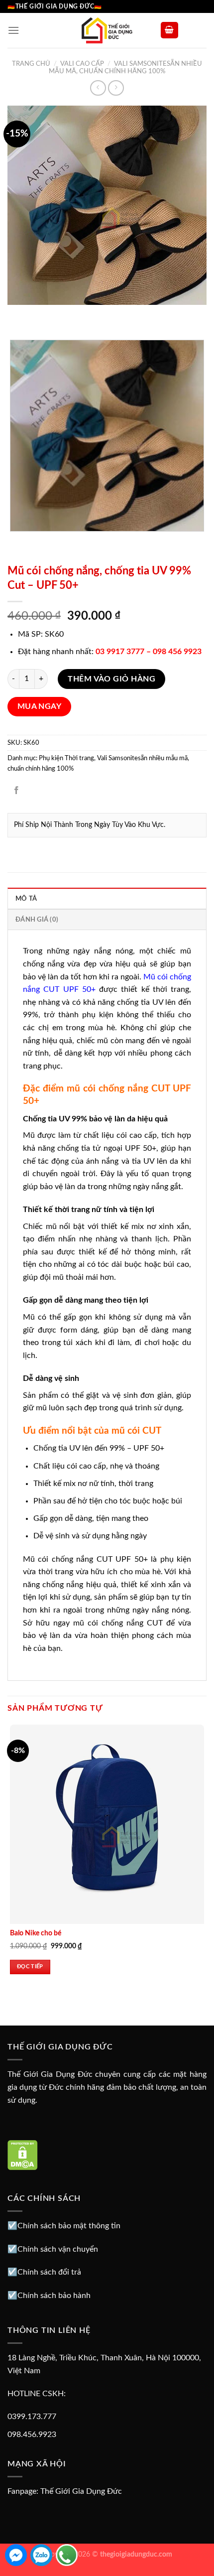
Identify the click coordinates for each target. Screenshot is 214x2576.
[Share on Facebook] (17, 791)
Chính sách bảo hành (54, 2296)
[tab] (107, 898)
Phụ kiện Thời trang (66, 758)
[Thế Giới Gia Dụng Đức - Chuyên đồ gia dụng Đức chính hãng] (107, 30)
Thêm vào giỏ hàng (111, 679)
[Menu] (13, 30)
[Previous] (17, 315)
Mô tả (26, 899)
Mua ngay (40, 707)
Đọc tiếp (30, 1966)
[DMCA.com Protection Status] (23, 2155)
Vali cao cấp (82, 64)
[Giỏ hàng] (170, 30)
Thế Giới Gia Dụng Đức (81, 2491)
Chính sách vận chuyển (58, 2249)
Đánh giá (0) (37, 920)
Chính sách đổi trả (49, 2272)
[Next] (45, 315)
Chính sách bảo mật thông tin (69, 2226)
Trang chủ (31, 64)
